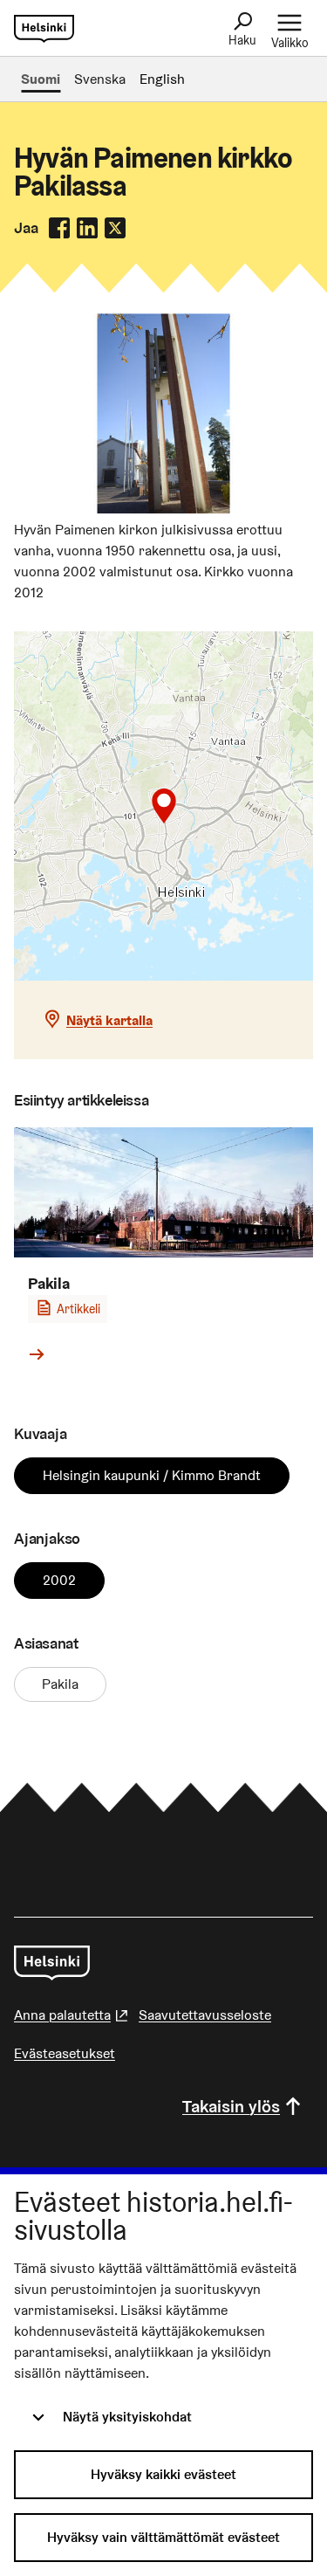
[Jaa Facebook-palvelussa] (59, 228)
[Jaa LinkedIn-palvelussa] (87, 228)
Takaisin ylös (231, 2106)
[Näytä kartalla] (163, 806)
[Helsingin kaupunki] (52, 1963)
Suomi (41, 79)
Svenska (100, 79)
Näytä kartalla (109, 1020)
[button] (164, 806)
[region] (163, 806)
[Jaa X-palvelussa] (115, 228)
